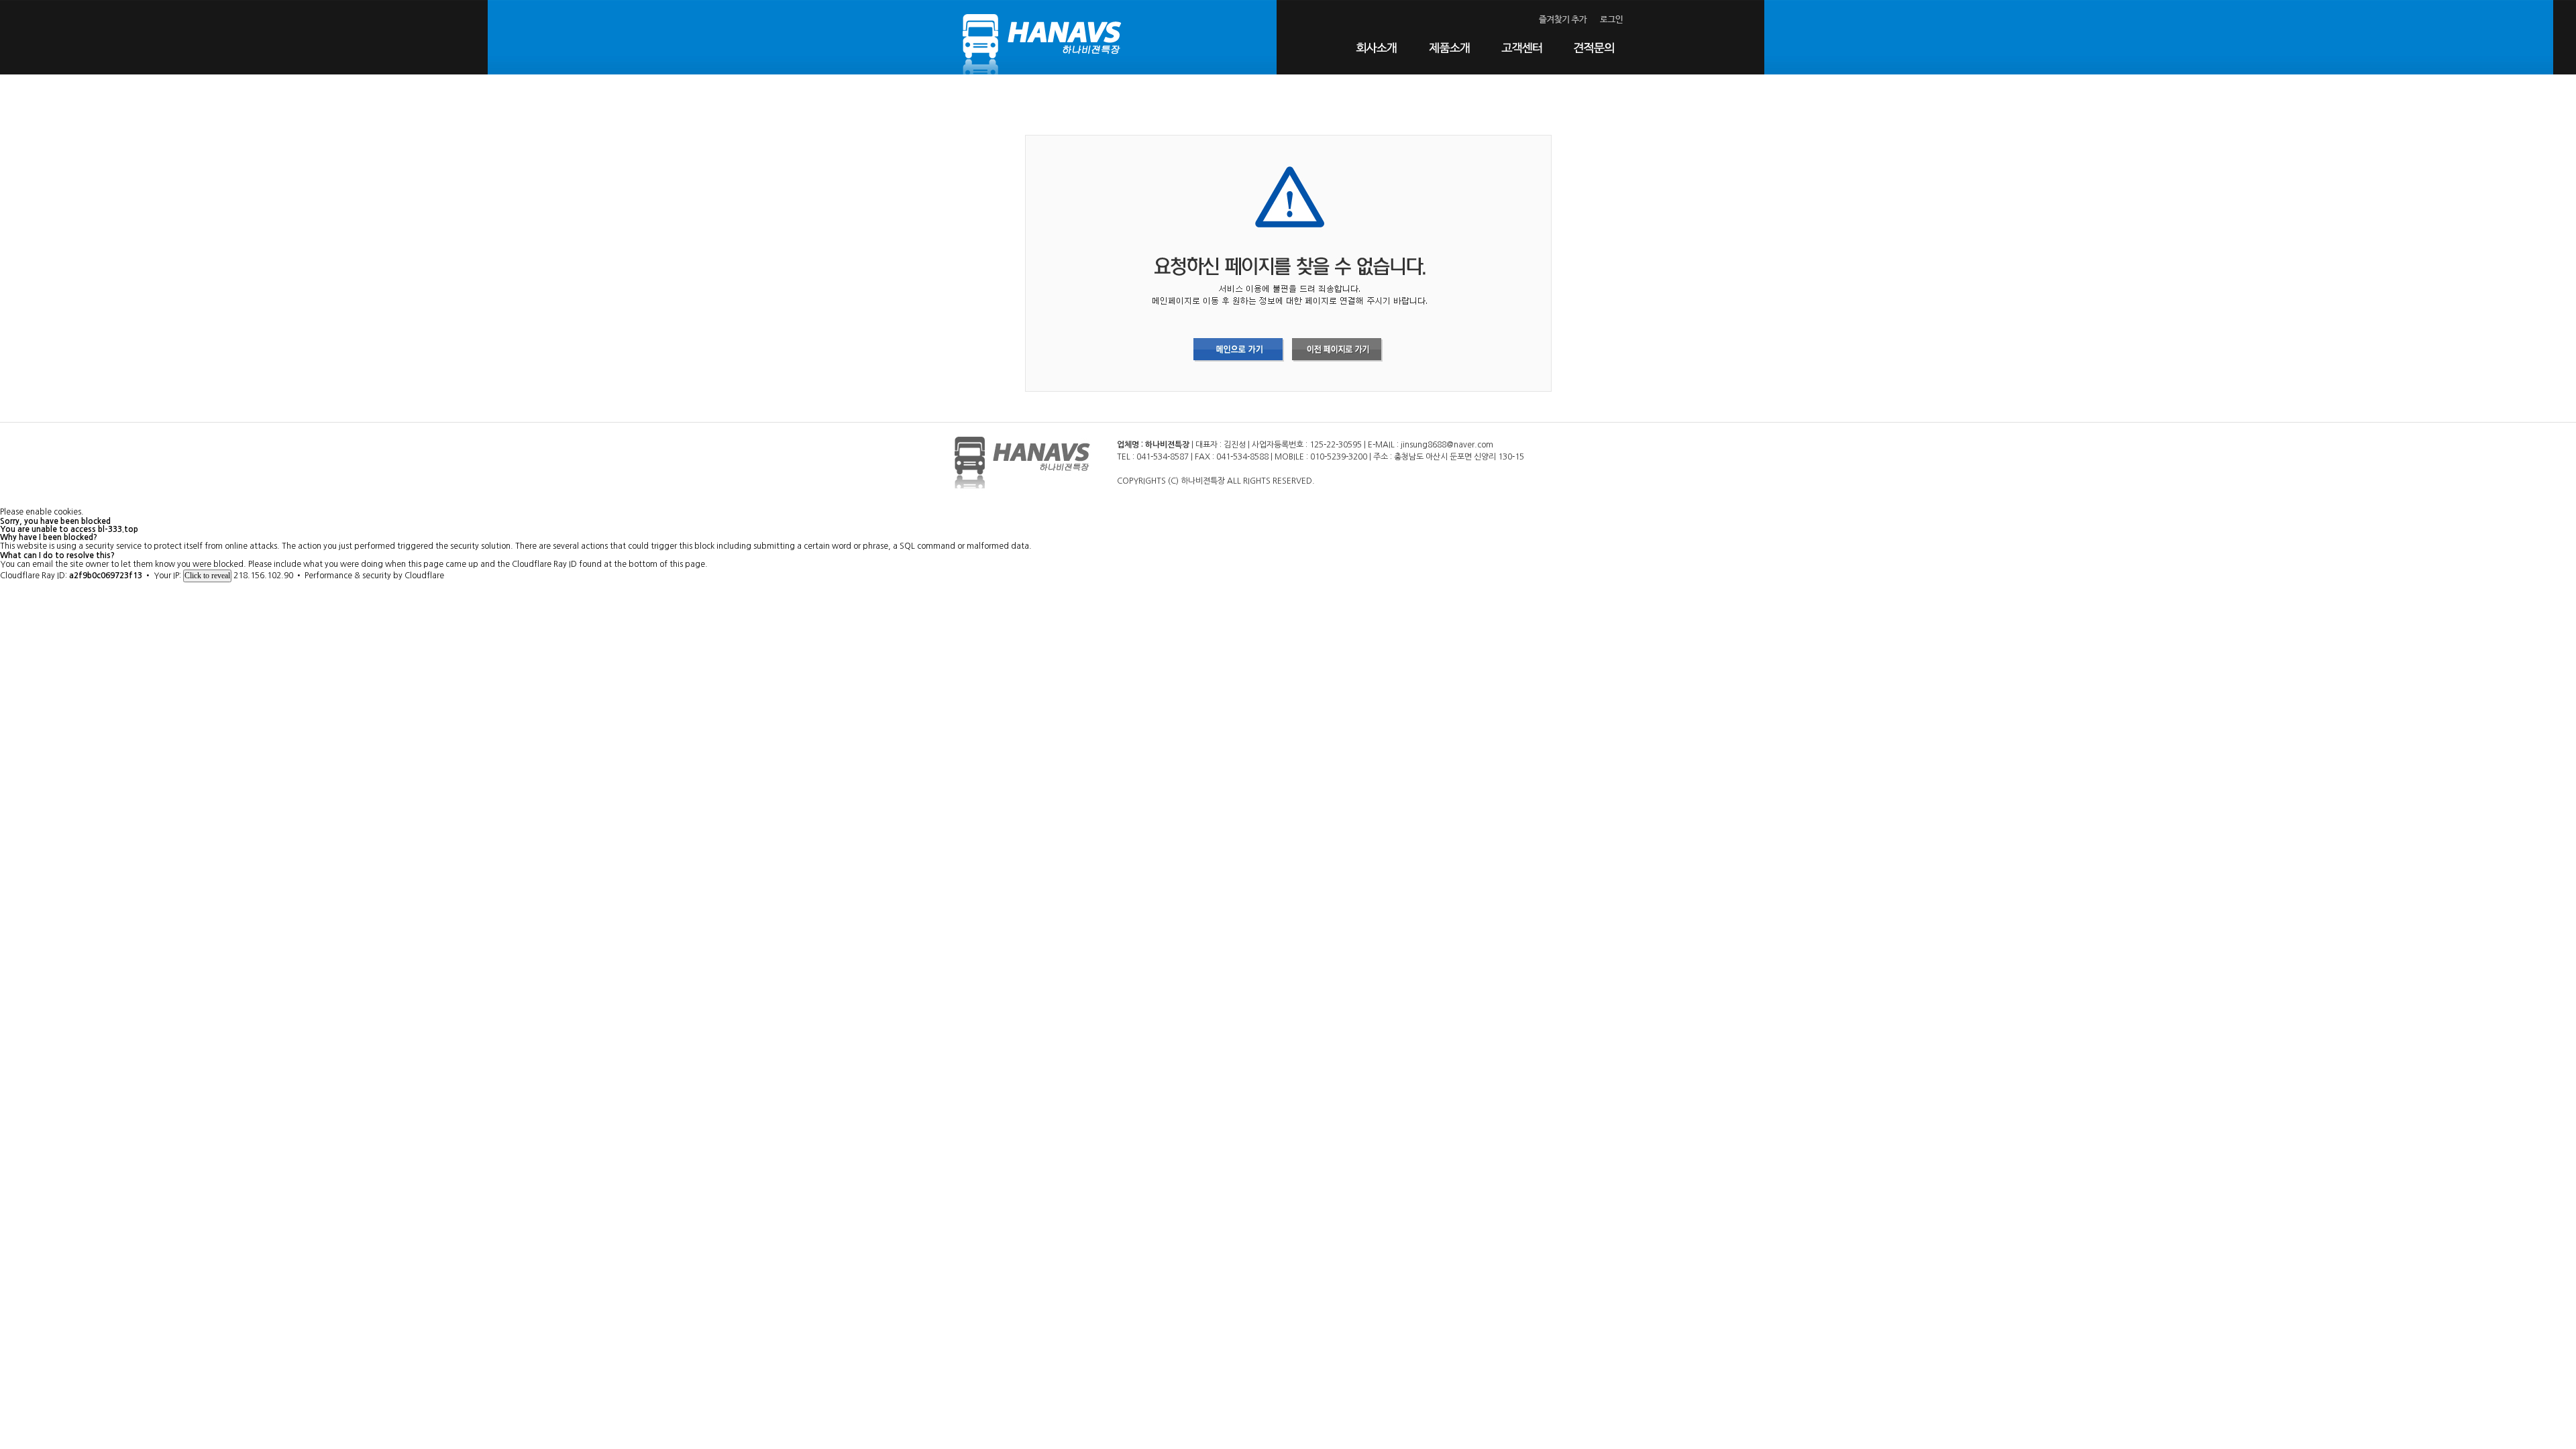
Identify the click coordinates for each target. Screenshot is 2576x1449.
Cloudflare (424, 576)
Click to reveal (207, 576)
